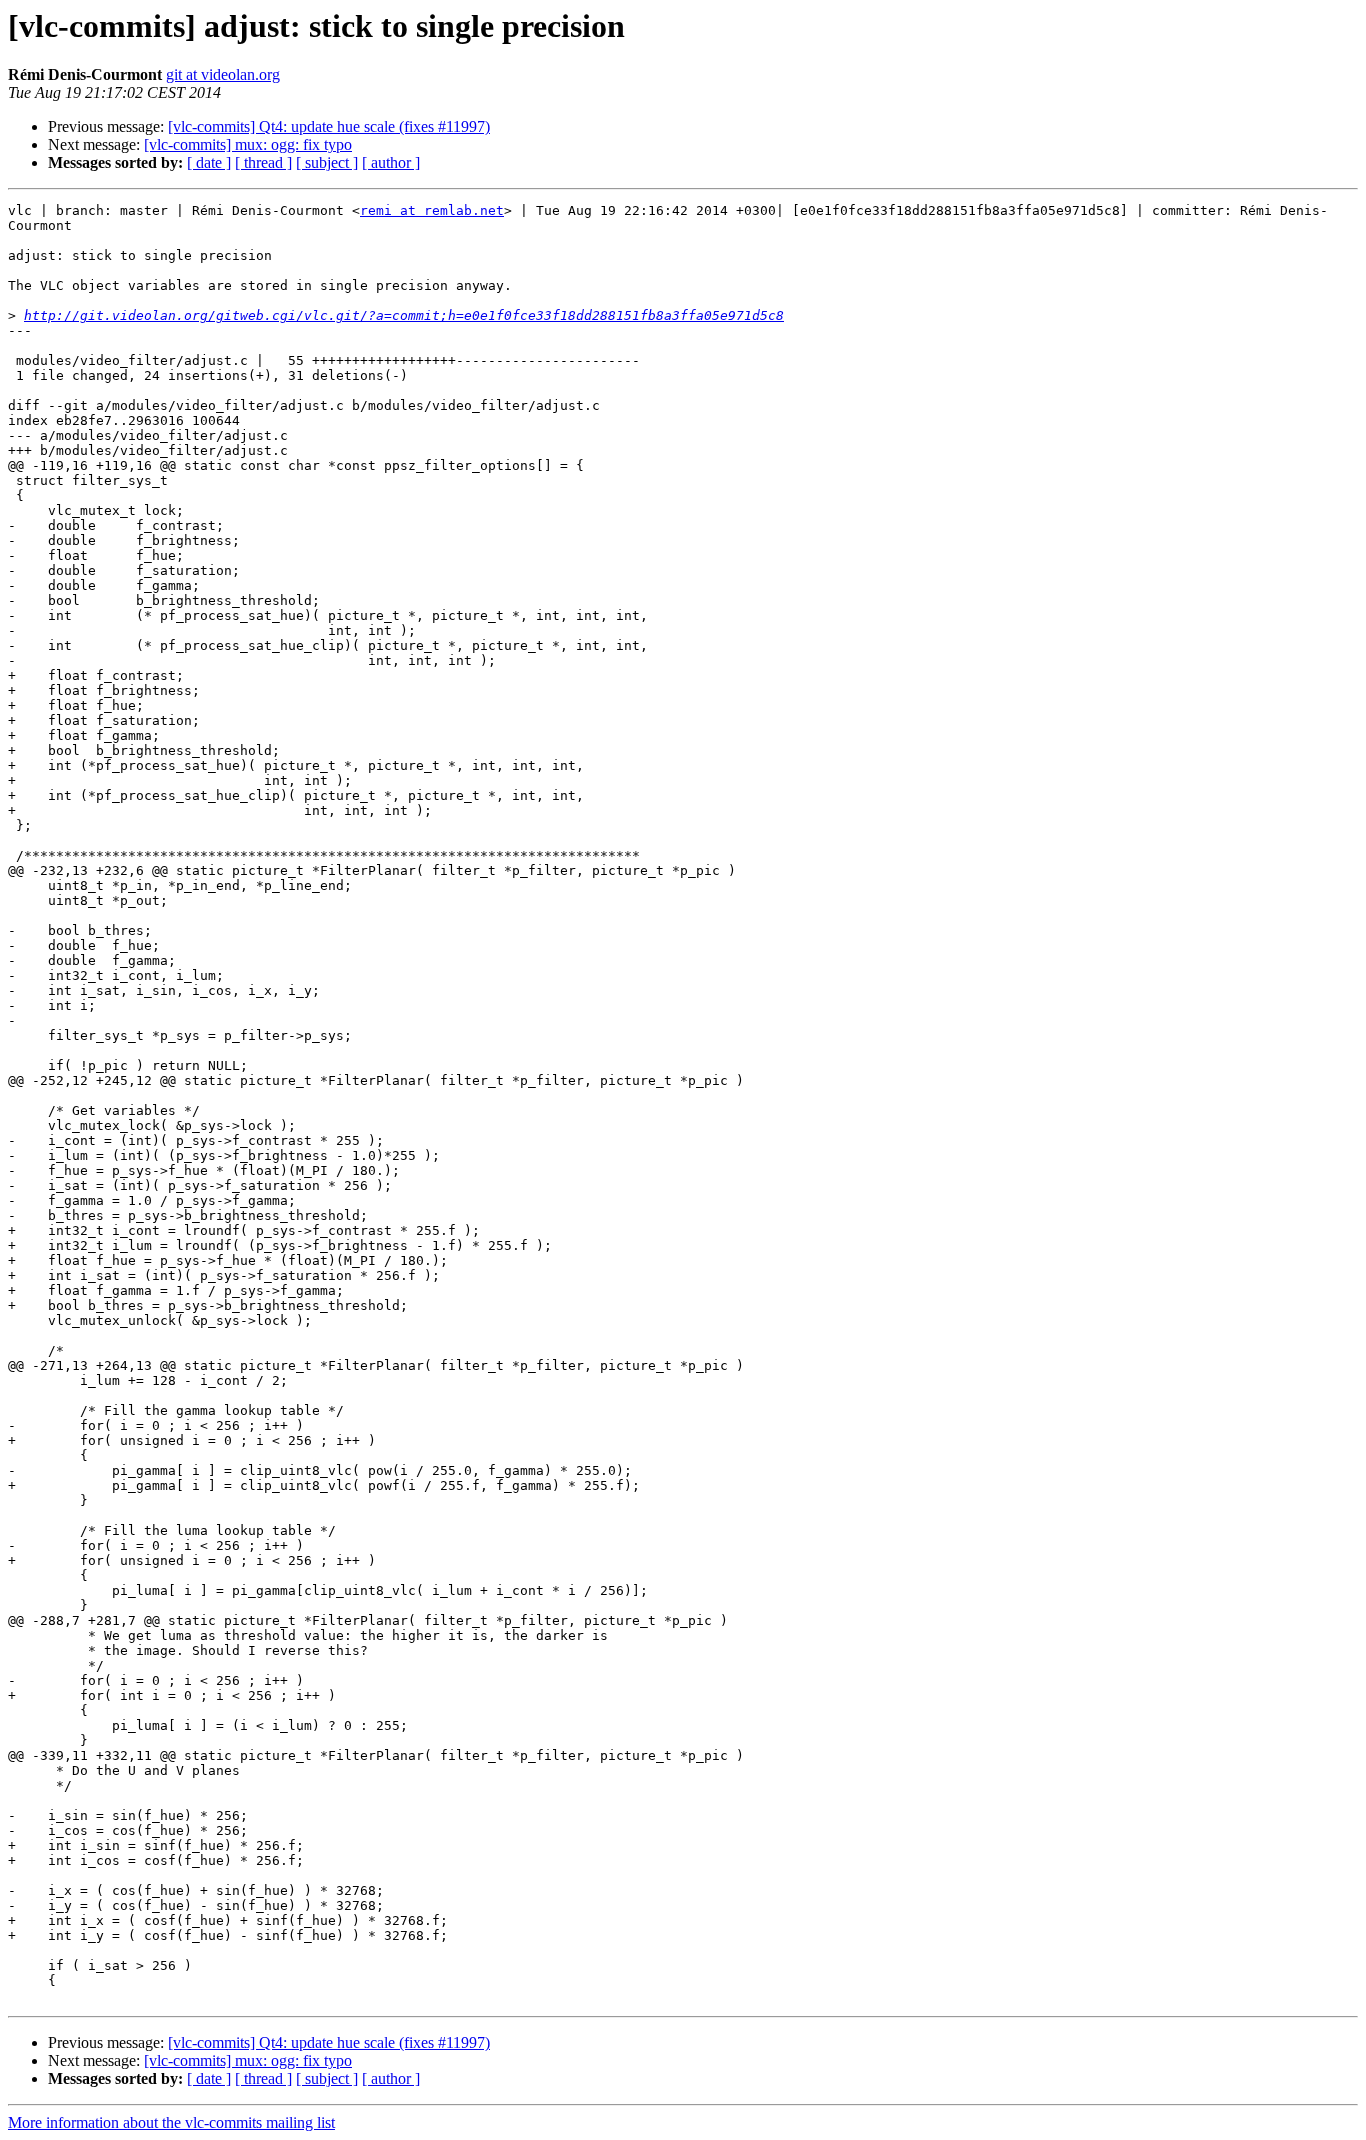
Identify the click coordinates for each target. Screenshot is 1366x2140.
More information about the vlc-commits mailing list (171, 2122)
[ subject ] (327, 162)
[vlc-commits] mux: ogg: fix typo (248, 144)
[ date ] (209, 162)
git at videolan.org (223, 74)
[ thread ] (263, 162)
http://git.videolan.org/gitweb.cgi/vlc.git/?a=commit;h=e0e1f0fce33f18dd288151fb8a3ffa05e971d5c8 (404, 315)
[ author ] (391, 162)
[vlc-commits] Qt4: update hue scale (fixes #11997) (329, 126)
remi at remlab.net (432, 210)
